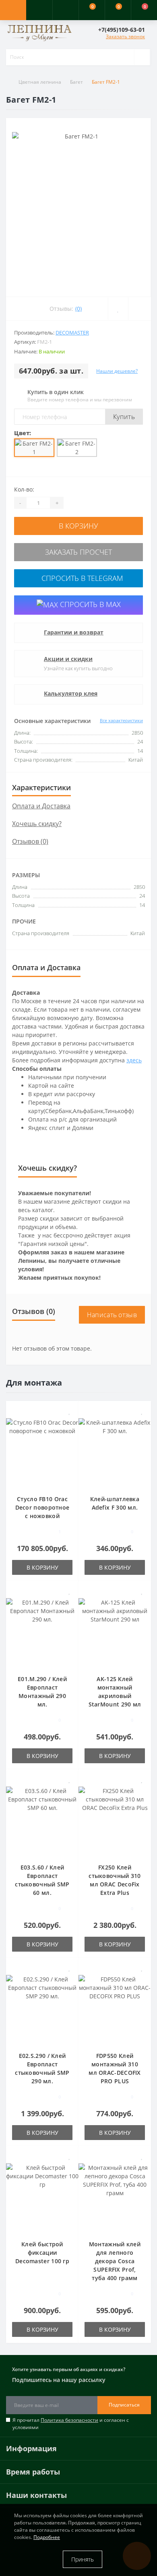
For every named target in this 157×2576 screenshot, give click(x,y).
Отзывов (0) (30, 841)
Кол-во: (24, 489)
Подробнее (47, 2537)
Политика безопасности (69, 2420)
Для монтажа (34, 1383)
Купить (124, 417)
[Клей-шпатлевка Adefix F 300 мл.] (115, 1451)
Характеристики (41, 787)
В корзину (78, 526)
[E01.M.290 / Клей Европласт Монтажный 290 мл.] (42, 1631)
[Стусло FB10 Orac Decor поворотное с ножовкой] (42, 1451)
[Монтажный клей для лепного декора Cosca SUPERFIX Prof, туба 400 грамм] (115, 2197)
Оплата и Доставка (41, 806)
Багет (76, 82)
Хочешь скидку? (37, 824)
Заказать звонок (125, 36)
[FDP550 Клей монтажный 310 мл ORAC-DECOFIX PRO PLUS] (115, 2008)
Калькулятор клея (71, 693)
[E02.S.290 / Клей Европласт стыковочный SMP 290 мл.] (42, 2008)
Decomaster (72, 333)
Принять (83, 2559)
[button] (65, 10)
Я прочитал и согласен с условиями (71, 2424)
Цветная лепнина (40, 82)
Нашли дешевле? (117, 371)
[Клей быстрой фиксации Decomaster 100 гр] (42, 2197)
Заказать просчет (78, 552)
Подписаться (124, 2405)
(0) (78, 309)
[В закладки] (70, 1411)
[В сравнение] (69, 1423)
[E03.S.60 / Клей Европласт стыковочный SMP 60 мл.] (42, 1820)
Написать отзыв (112, 1315)
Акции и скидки (68, 659)
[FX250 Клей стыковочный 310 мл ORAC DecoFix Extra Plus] (115, 1820)
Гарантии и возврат (74, 632)
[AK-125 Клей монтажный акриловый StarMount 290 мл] (115, 1631)
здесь (134, 1060)
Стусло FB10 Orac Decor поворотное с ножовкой (42, 1507)
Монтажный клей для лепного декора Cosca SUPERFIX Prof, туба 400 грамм (115, 2261)
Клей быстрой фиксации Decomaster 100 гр (42, 2253)
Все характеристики (121, 720)
